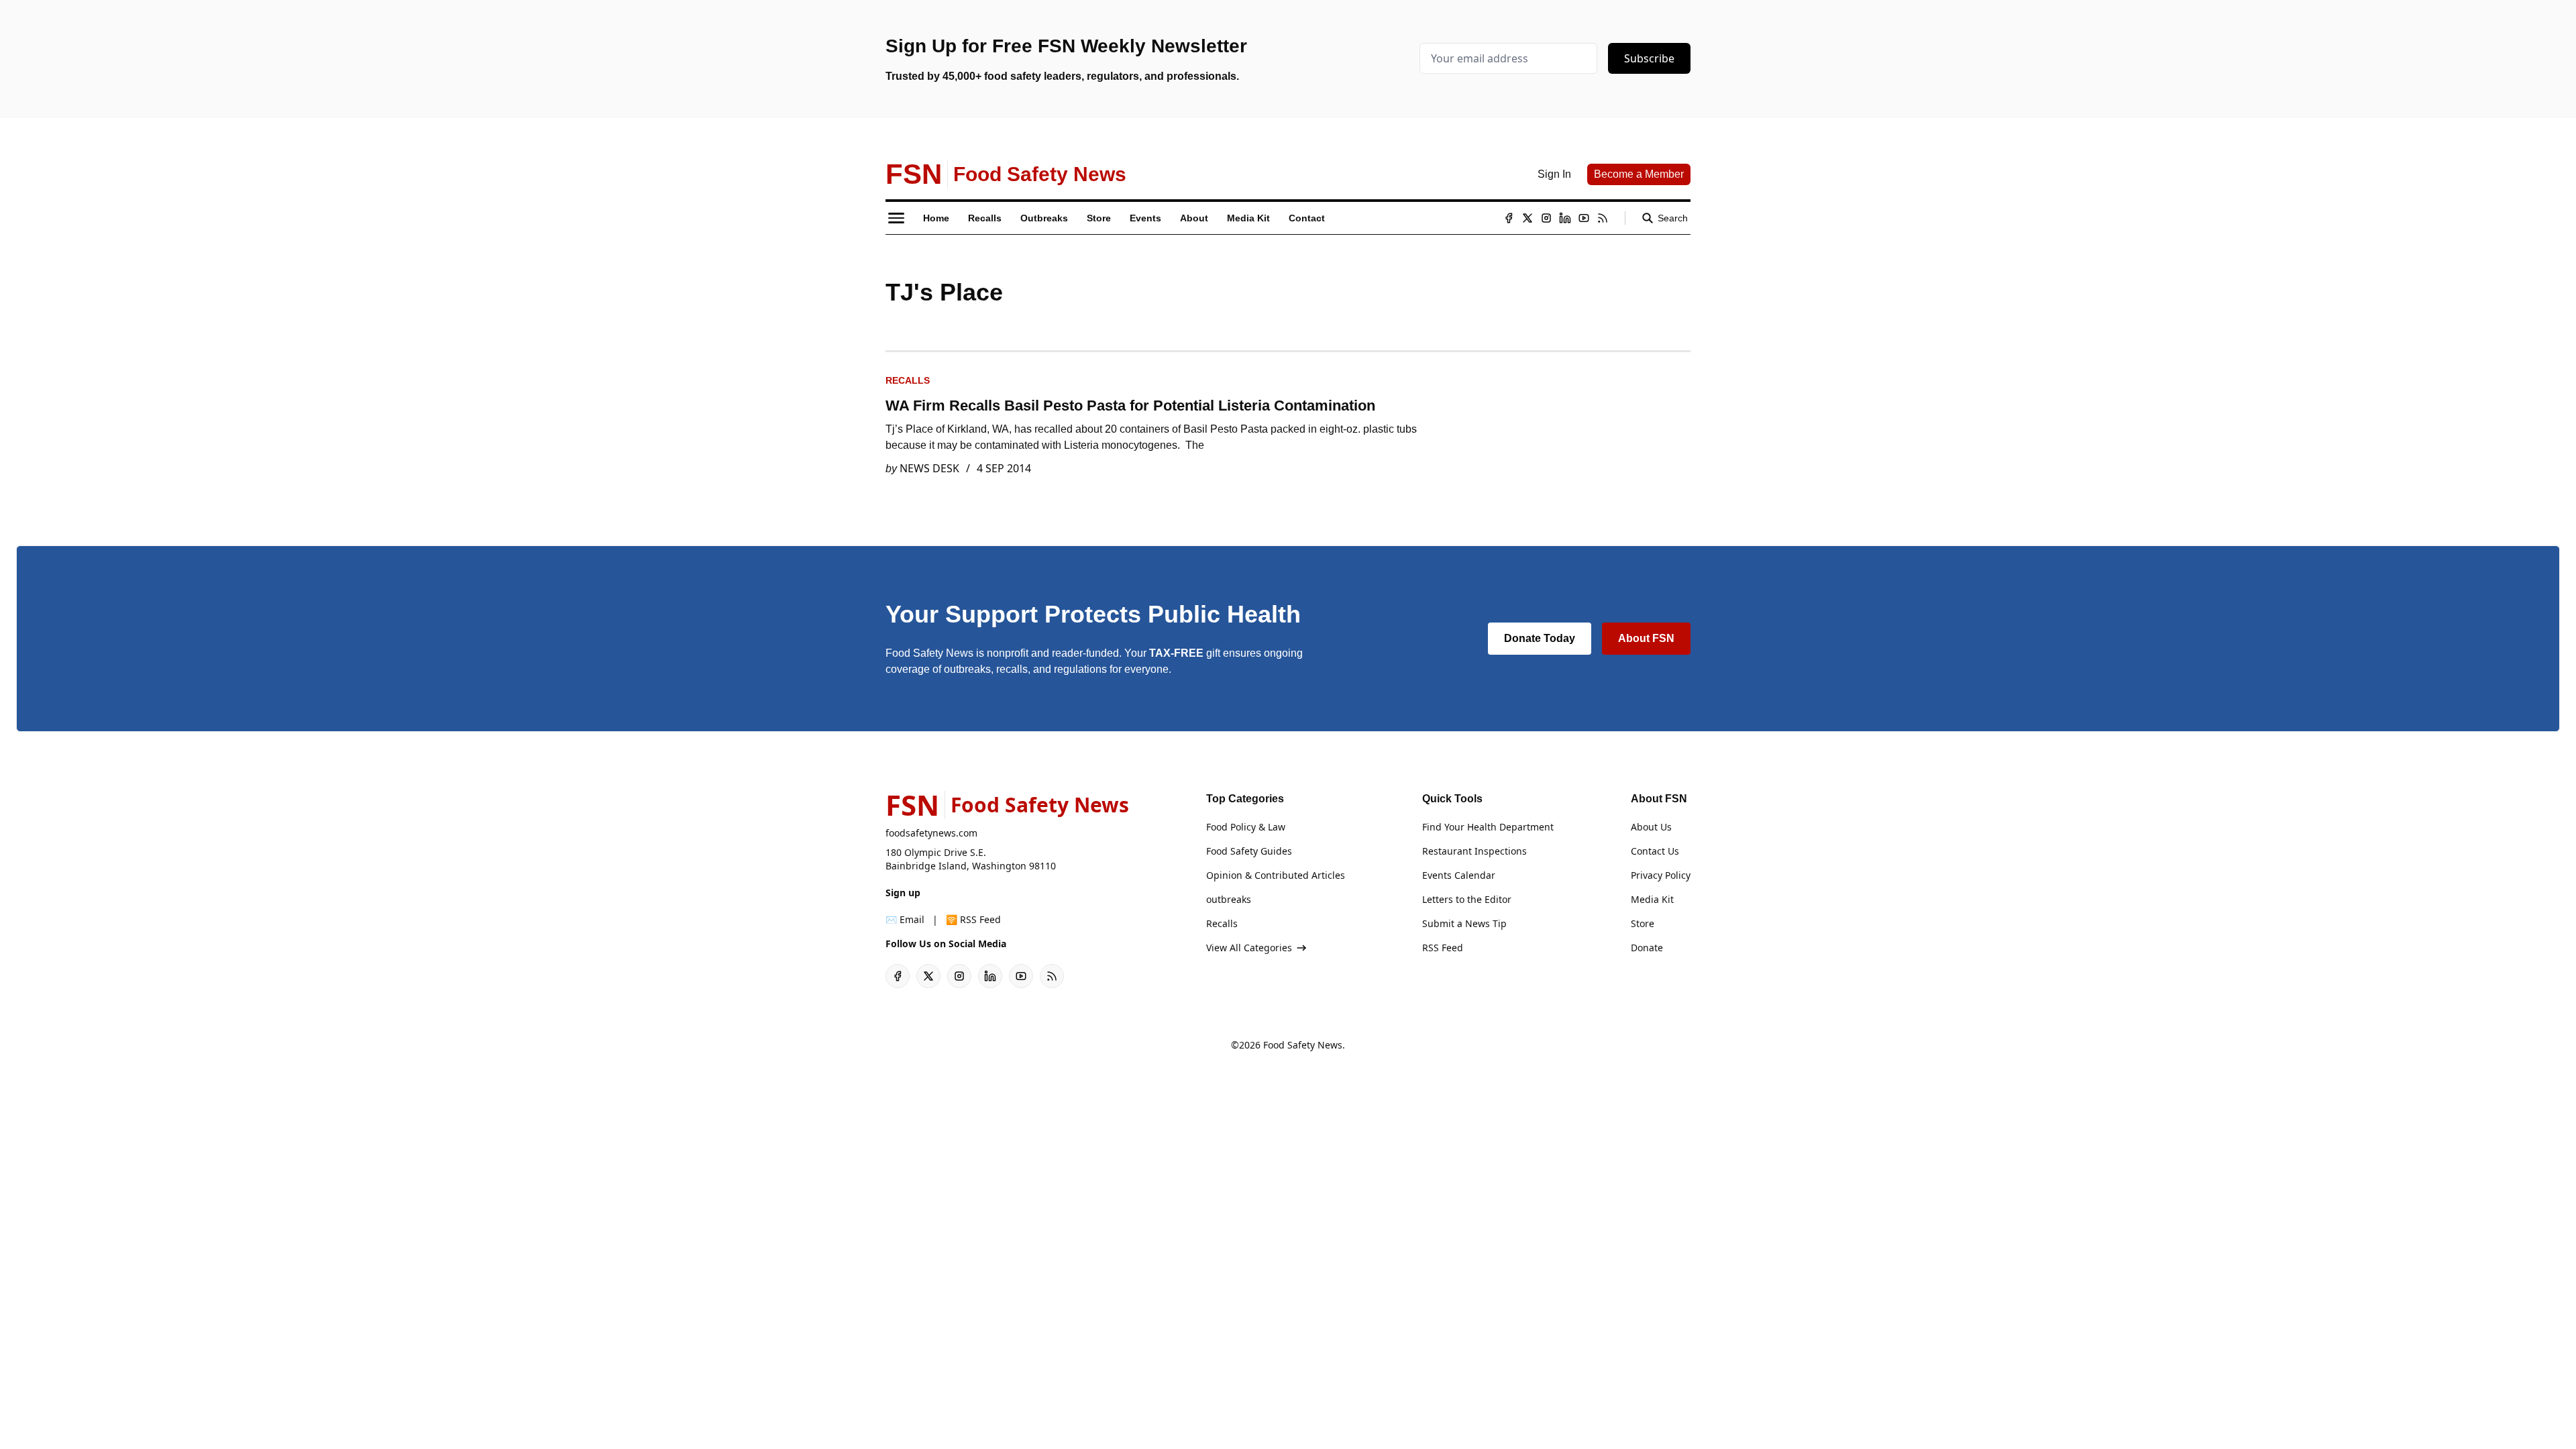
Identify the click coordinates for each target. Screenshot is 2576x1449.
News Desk (929, 468)
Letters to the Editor (1467, 899)
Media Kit (1652, 899)
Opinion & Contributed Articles (1276, 875)
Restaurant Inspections (1474, 851)
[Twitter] (1527, 218)
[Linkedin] (1565, 218)
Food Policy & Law (1246, 827)
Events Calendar (1459, 875)
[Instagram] (1546, 218)
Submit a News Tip (1464, 923)
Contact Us (1655, 851)
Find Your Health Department (1488, 827)
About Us (1651, 827)
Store (1643, 923)
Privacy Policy (1661, 875)
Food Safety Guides (1249, 851)
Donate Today (1540, 638)
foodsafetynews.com (931, 833)
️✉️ (905, 919)
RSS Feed (1443, 948)
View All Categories (1249, 948)
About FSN (1646, 638)
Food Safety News (1303, 1045)
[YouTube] (1584, 218)
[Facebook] (1509, 218)
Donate (1647, 948)
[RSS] (1603, 218)
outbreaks (1229, 899)
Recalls (908, 380)
